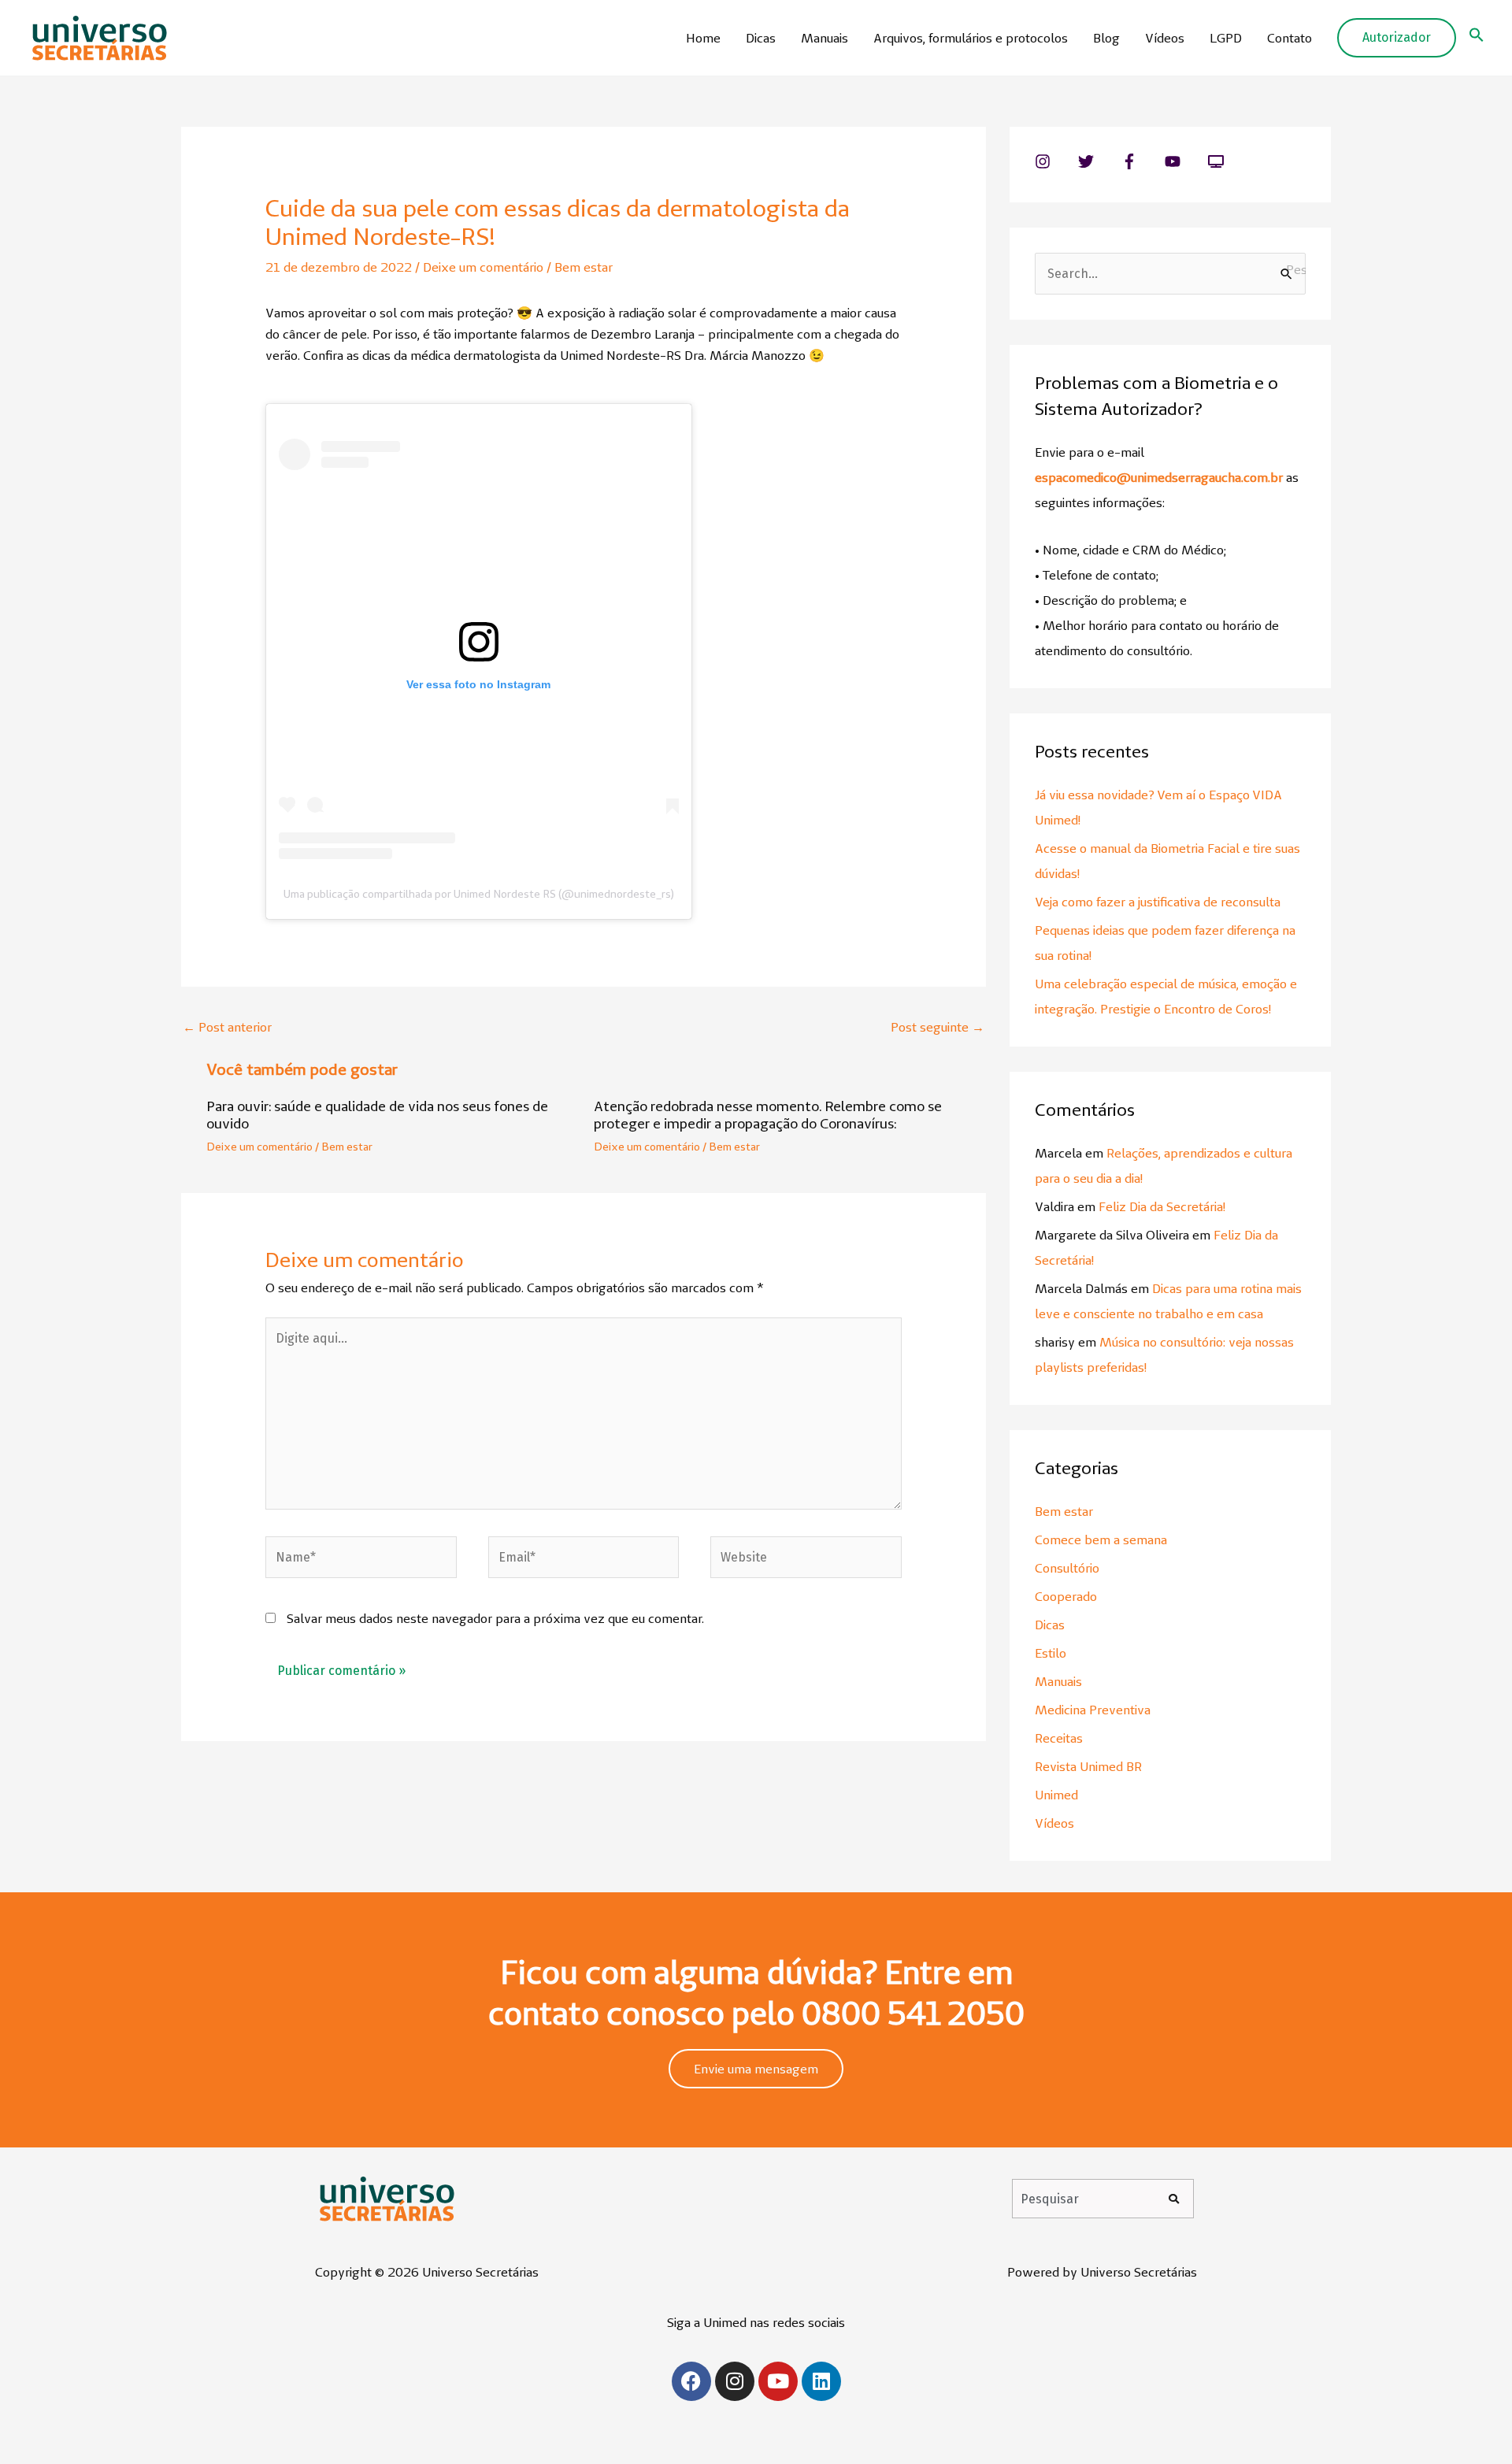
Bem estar (584, 267)
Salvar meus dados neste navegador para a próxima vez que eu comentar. (495, 1618)
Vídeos (1165, 38)
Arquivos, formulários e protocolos (971, 38)
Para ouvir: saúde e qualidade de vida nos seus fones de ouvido (377, 1115)
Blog (1106, 38)
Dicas (761, 38)
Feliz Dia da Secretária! (1162, 1206)
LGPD (1226, 38)
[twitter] (1098, 161)
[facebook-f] (1141, 161)
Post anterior (227, 1027)
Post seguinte (938, 1027)
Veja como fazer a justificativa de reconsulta (1158, 902)
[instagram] (1055, 161)
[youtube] (1185, 161)
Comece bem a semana (1101, 1540)
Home (703, 38)
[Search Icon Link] (1477, 38)
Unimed (1056, 1795)
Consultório (1067, 1568)
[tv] (1218, 161)
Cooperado (1066, 1596)
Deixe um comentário (483, 267)
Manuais (825, 38)
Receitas (1059, 1738)
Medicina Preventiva (1093, 1710)
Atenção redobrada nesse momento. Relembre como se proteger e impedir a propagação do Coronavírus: (768, 1115)
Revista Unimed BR (1088, 1766)
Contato (1290, 38)
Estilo (1051, 1653)
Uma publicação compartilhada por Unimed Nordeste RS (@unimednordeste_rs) (479, 894)
